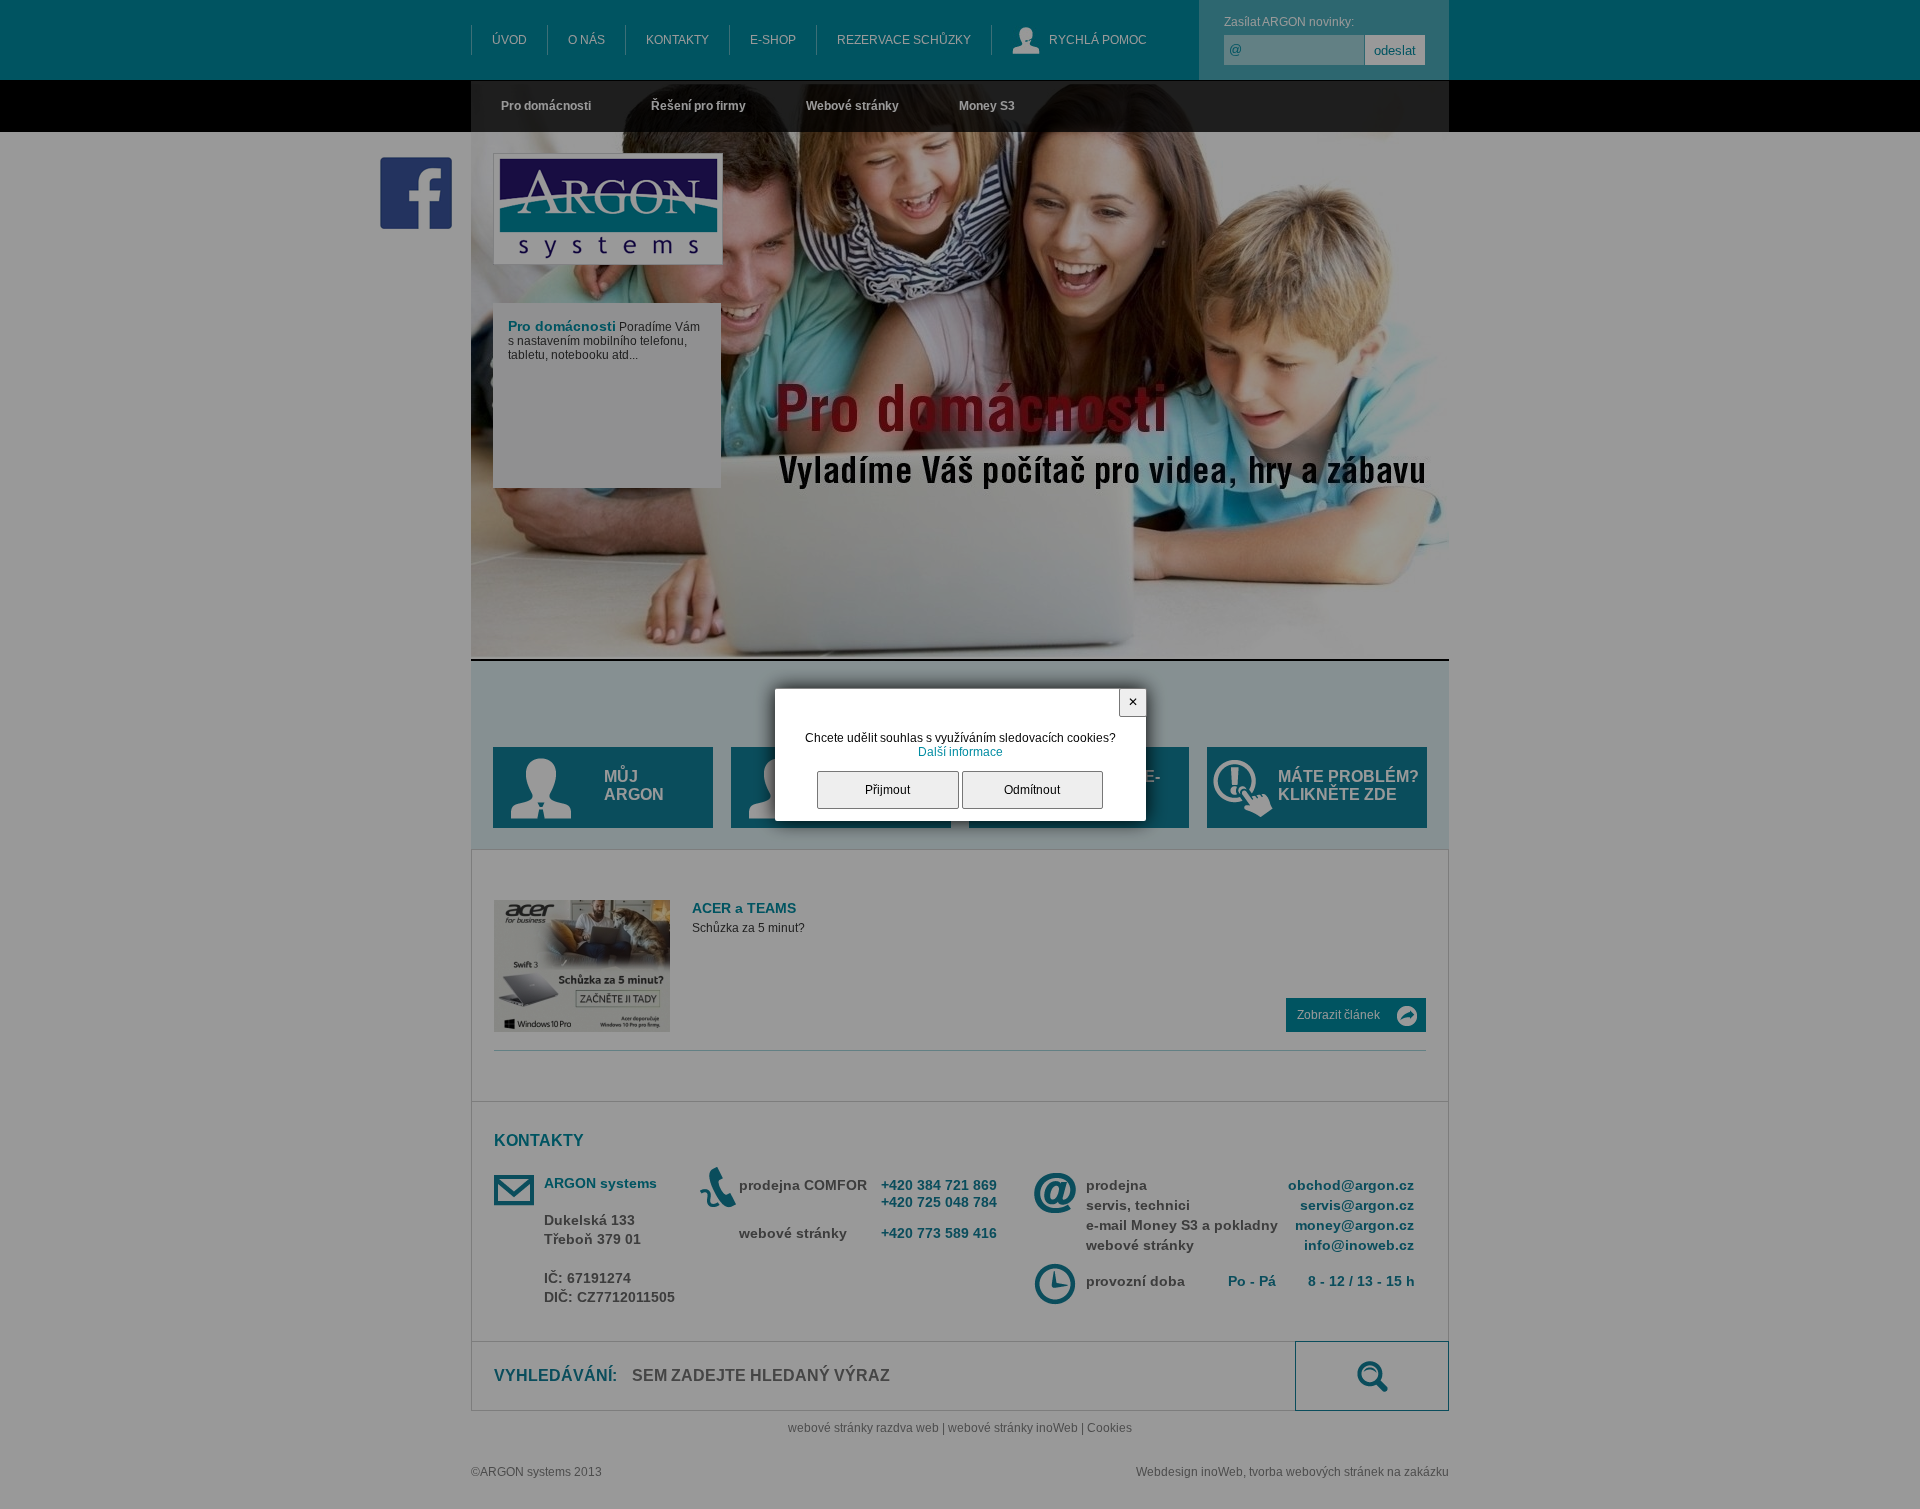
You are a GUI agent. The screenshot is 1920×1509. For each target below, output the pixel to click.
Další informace (960, 752)
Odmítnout (1032, 790)
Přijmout (887, 790)
